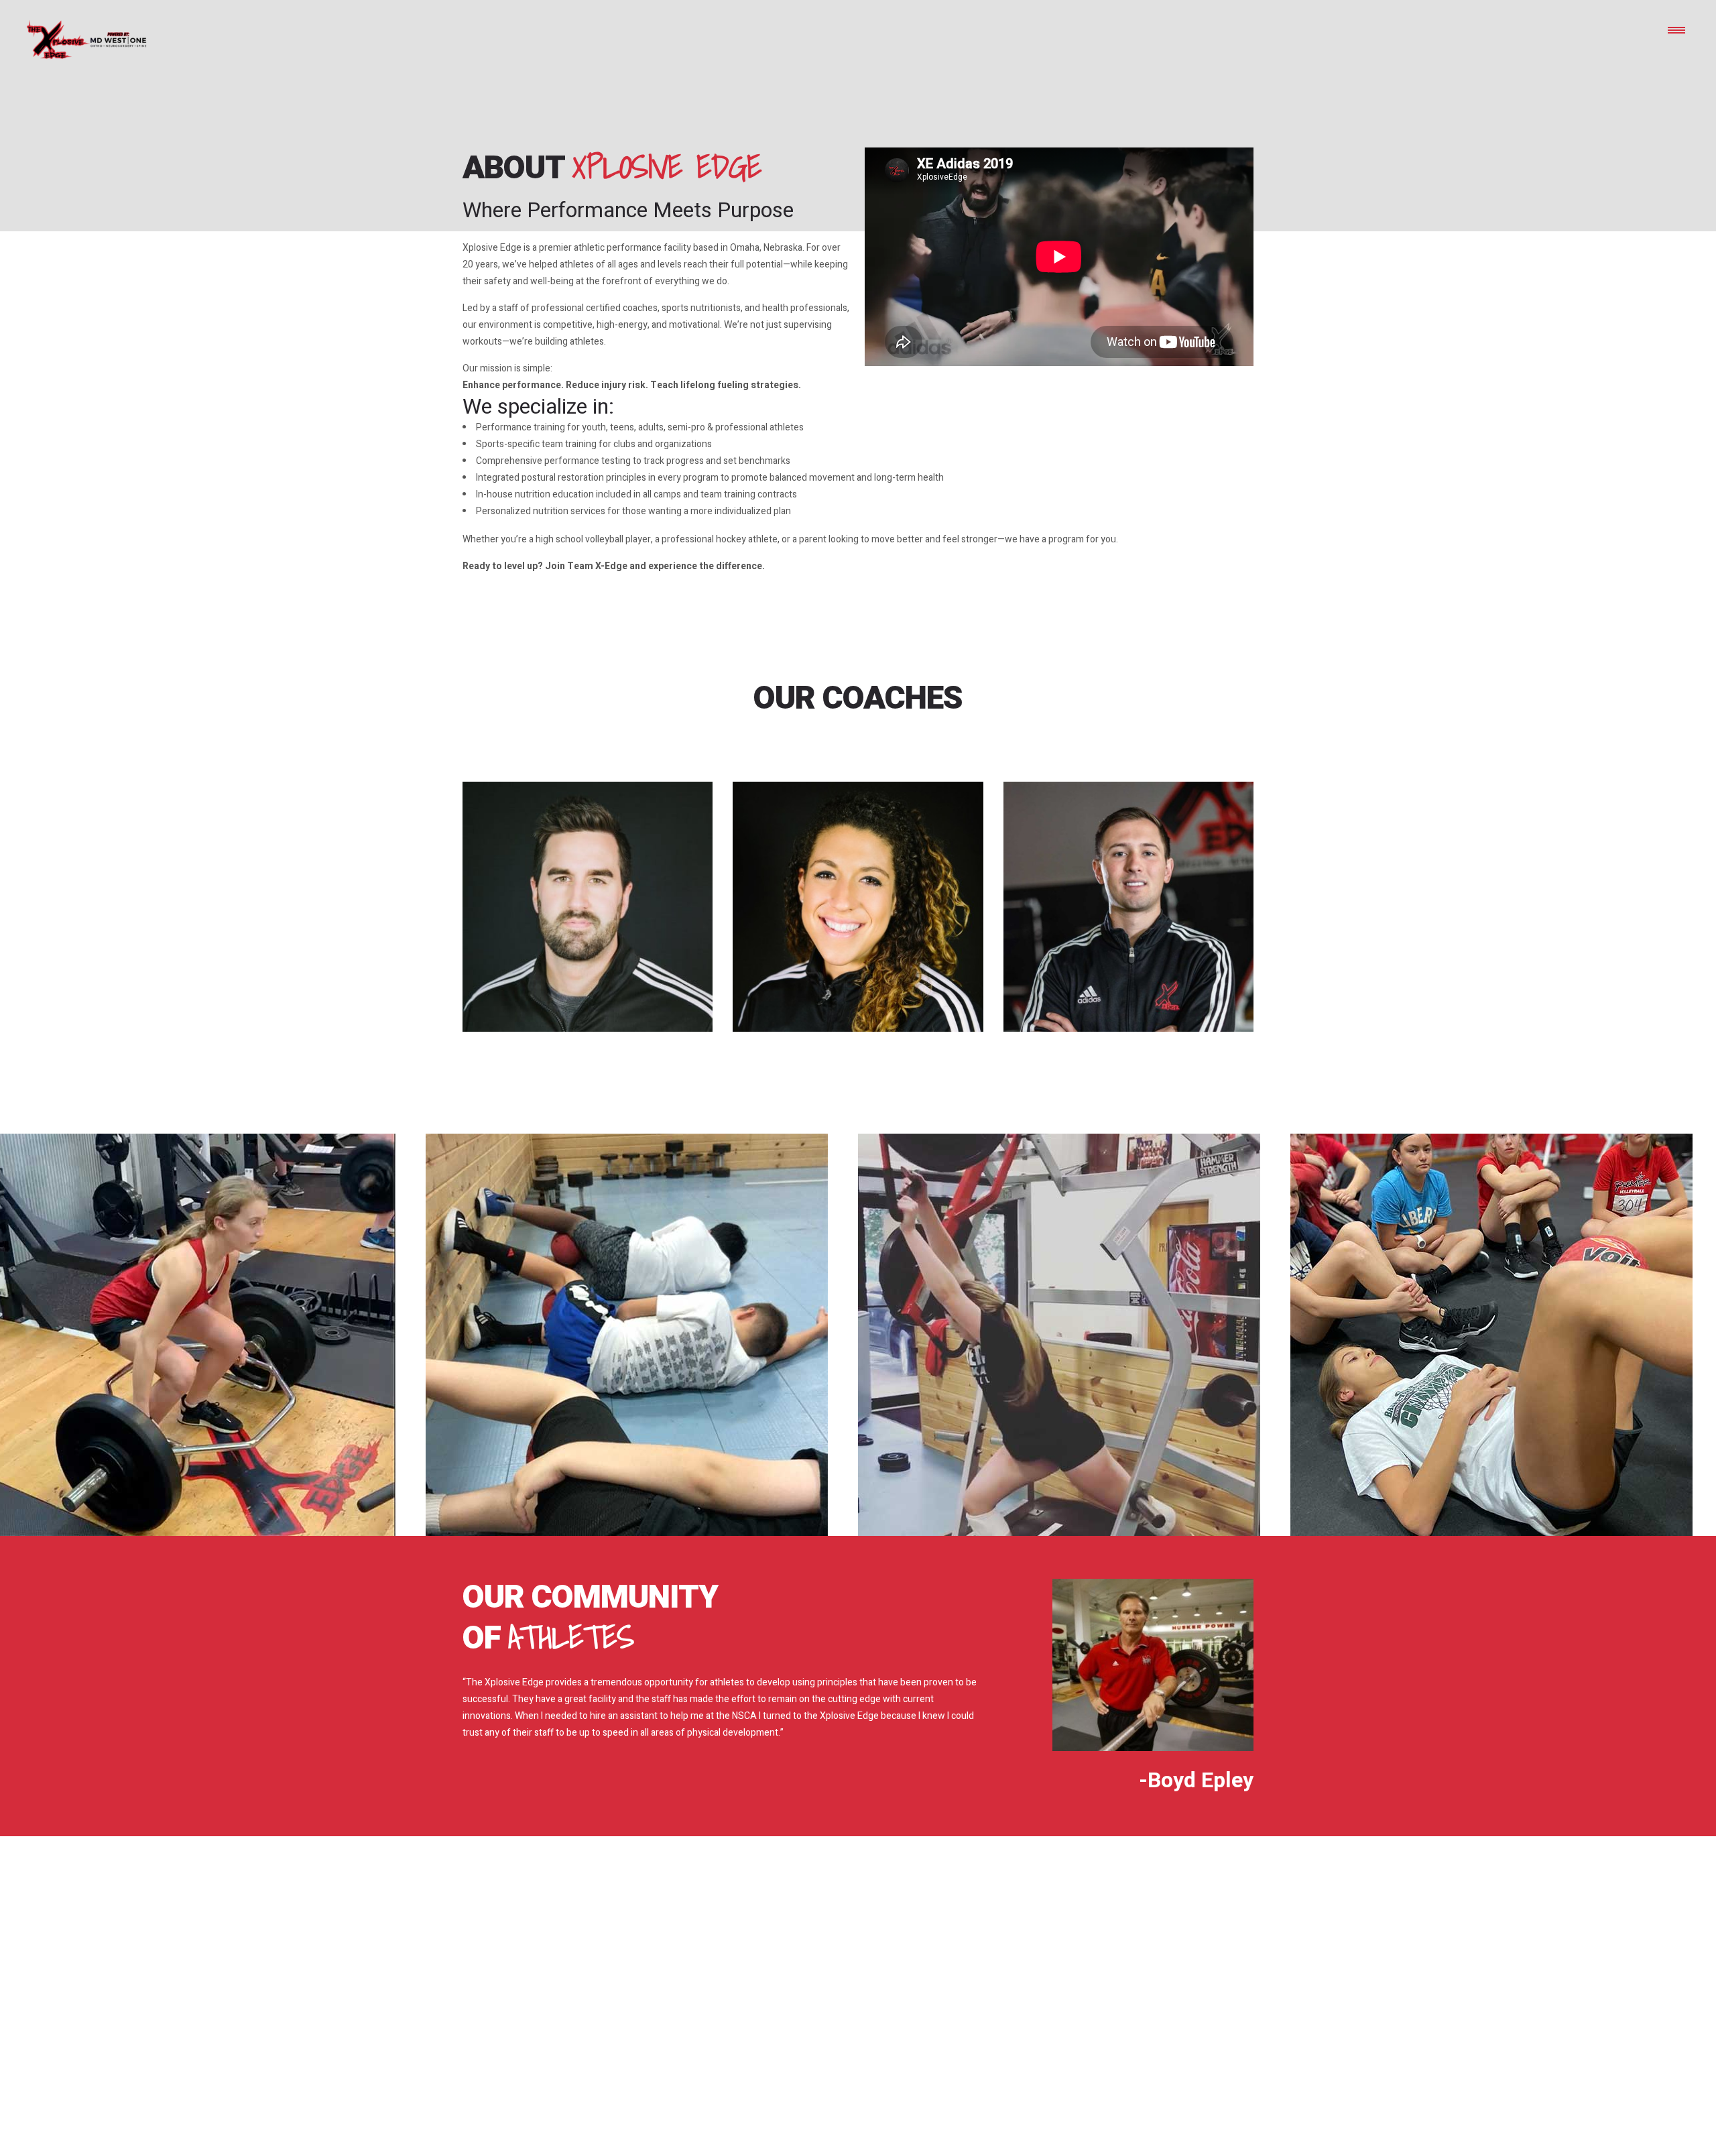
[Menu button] (1676, 29)
